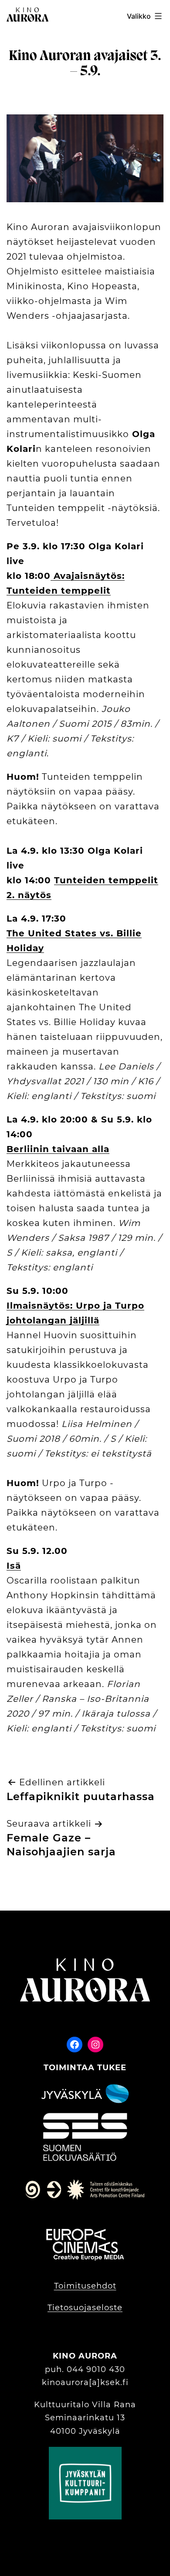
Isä (14, 1566)
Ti (51, 2308)
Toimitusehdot (85, 2286)
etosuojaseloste (89, 2308)
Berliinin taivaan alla (58, 1149)
